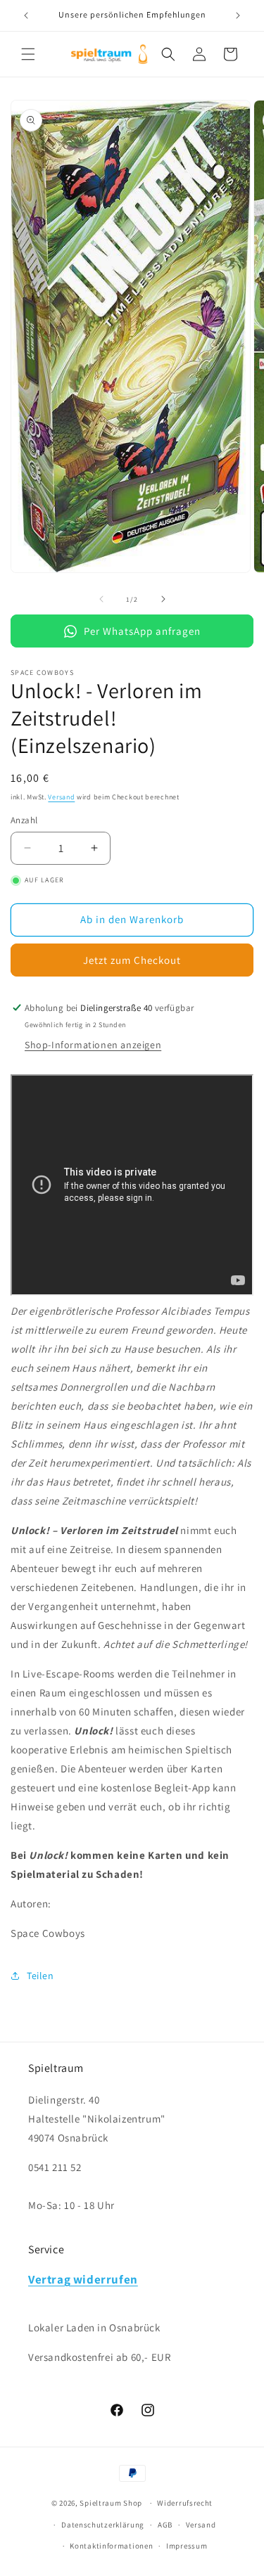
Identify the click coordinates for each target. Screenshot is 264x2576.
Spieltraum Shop (111, 2503)
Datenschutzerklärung (103, 2525)
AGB (165, 2525)
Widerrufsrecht (185, 2503)
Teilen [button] (40, 1976)
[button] (28, 54)
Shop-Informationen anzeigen (93, 1045)
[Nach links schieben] (101, 599)
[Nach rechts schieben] (163, 599)
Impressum (187, 2546)
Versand (61, 797)
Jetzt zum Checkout (132, 960)
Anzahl (24, 820)
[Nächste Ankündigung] (238, 15)
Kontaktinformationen (111, 2546)
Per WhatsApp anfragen (142, 631)
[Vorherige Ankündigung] (26, 15)
